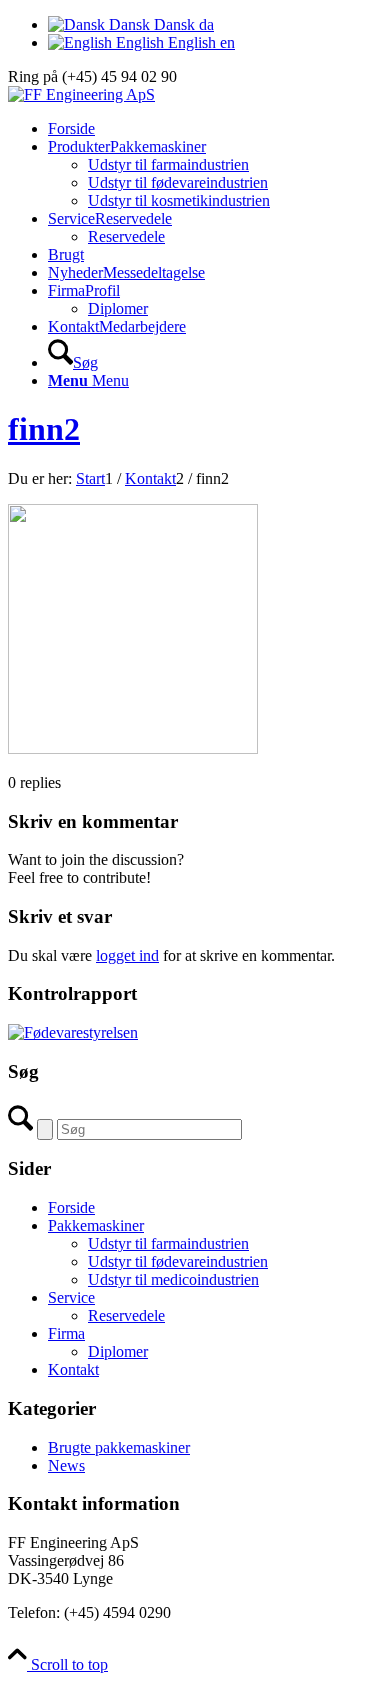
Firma (66, 1333)
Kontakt (73, 1369)
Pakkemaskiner (96, 1225)
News (66, 1465)
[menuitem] (207, 129)
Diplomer (118, 1351)
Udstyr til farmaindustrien (168, 1243)
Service (71, 1297)
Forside (71, 1207)
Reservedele (126, 1315)
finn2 (44, 429)
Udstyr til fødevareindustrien (178, 1261)
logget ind (127, 955)
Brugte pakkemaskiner (119, 1447)
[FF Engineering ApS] (81, 94)
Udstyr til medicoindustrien (173, 1279)
